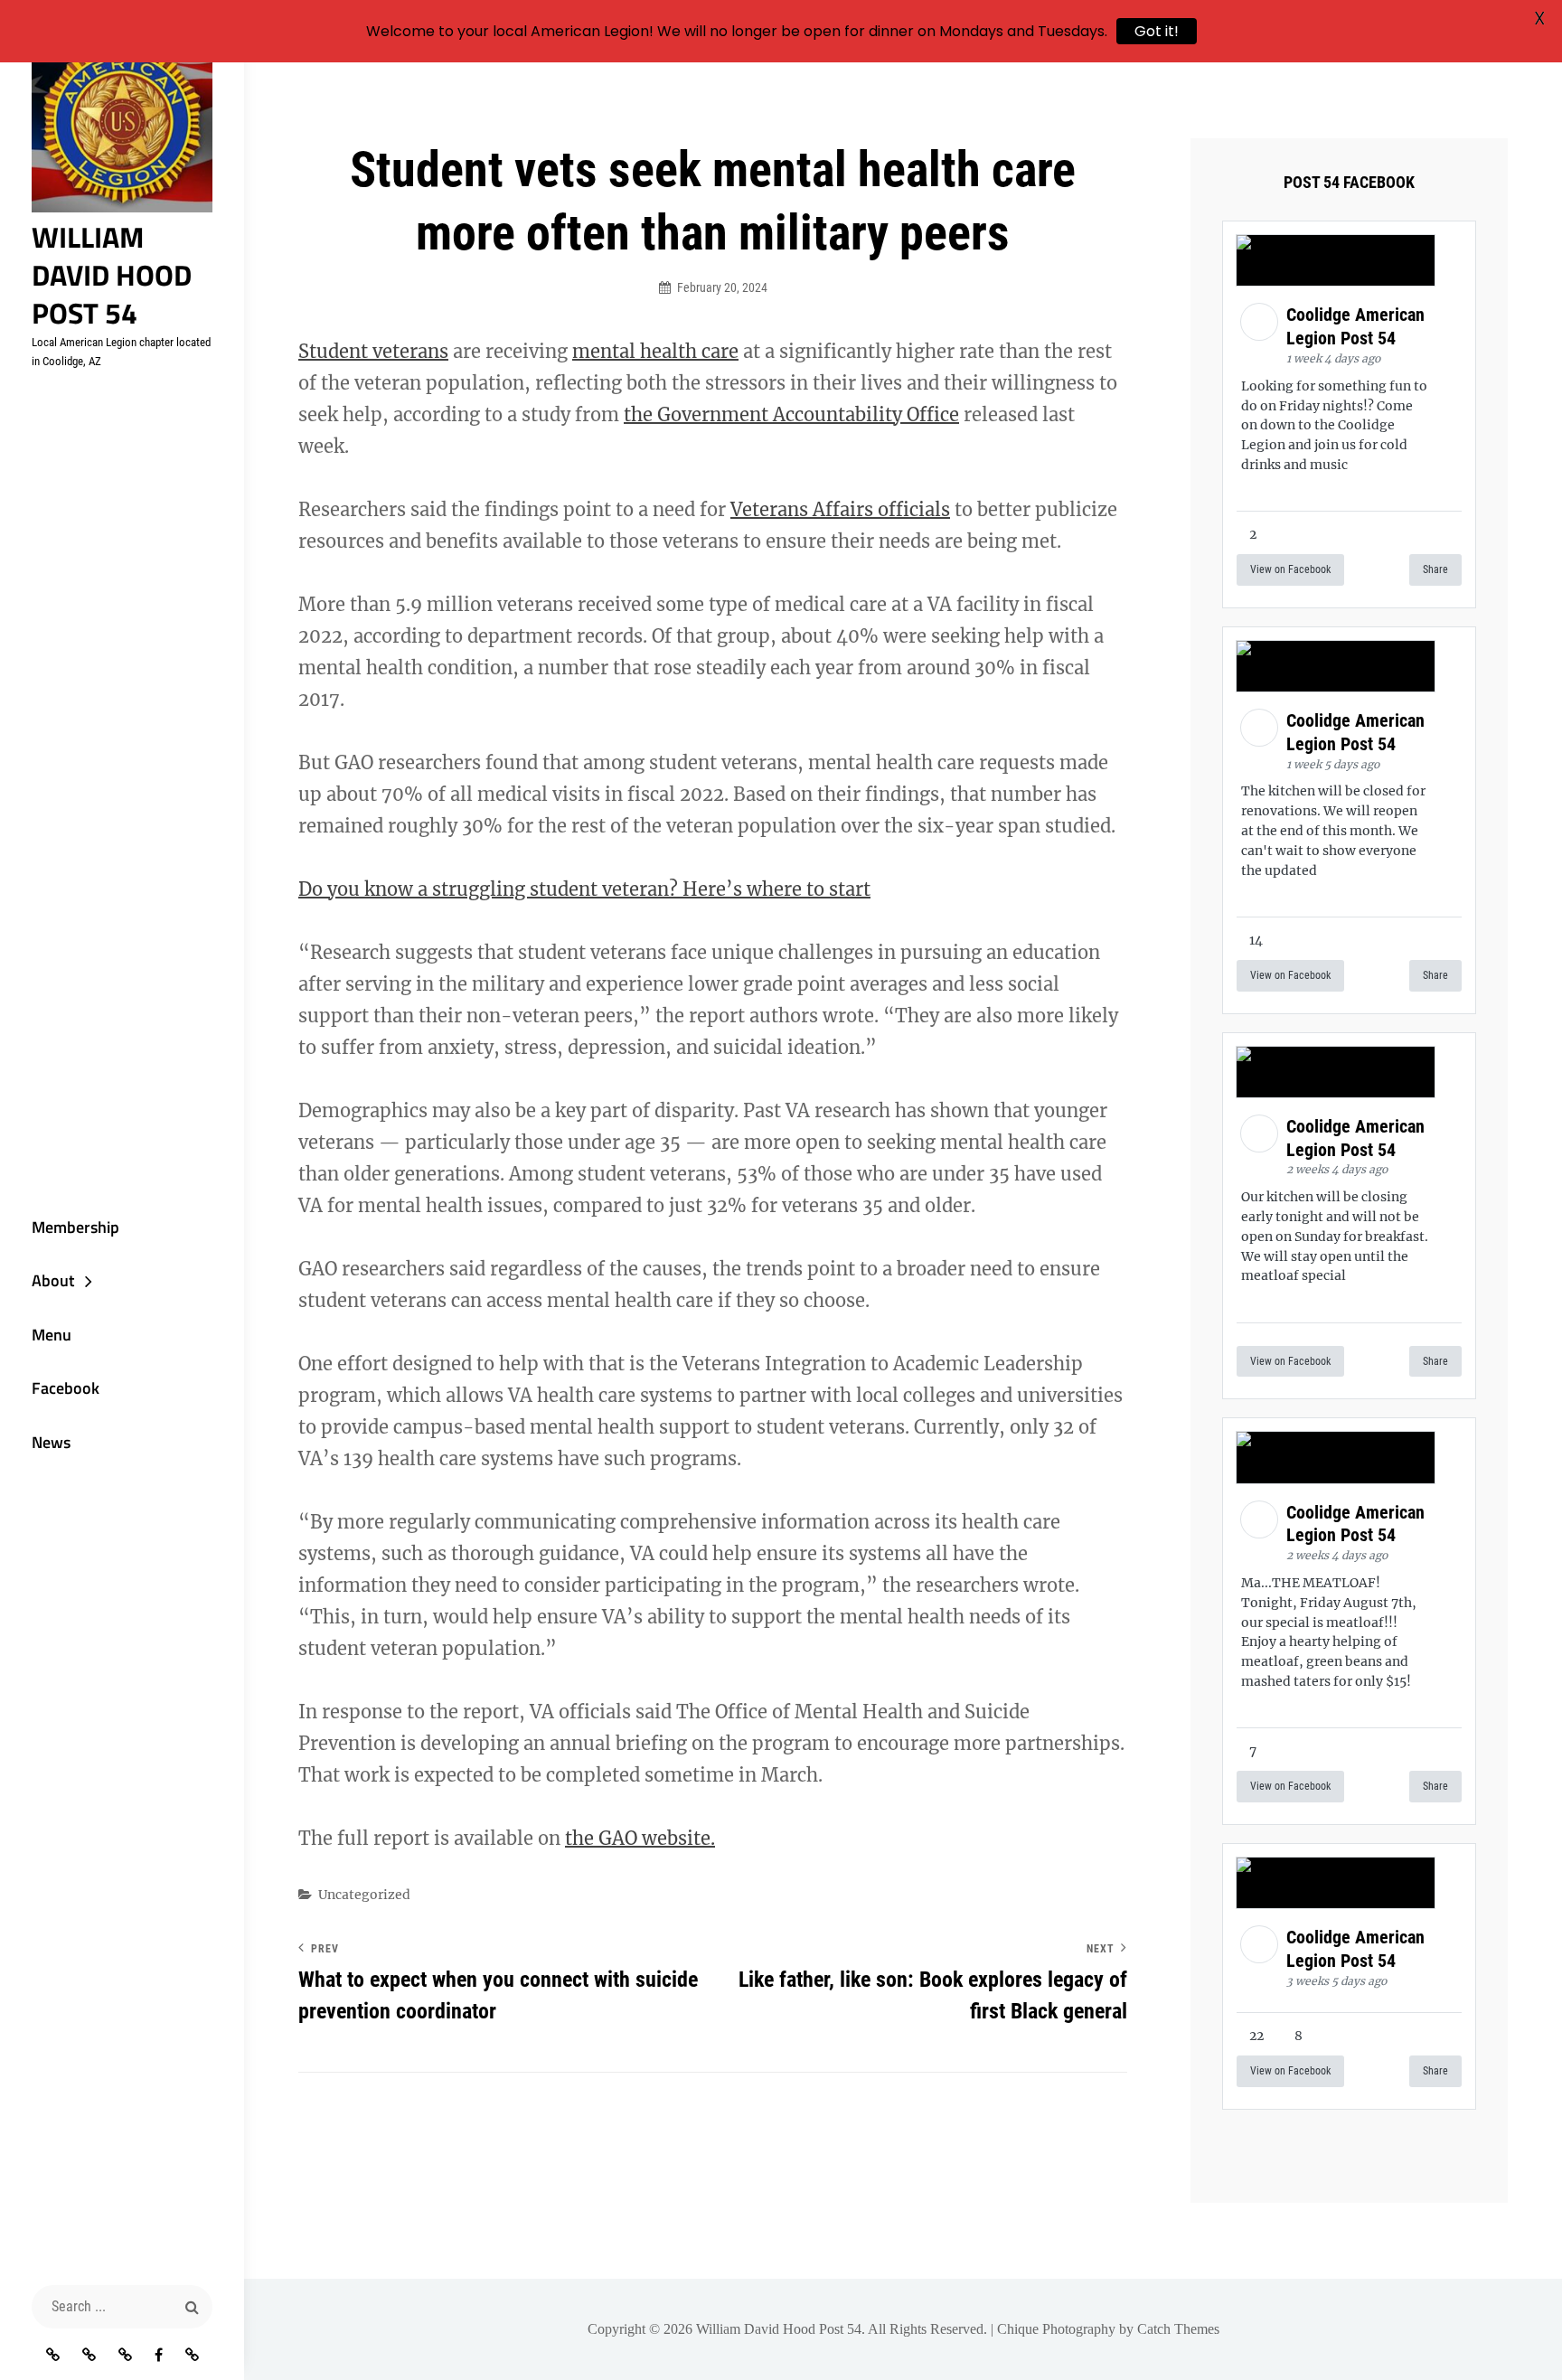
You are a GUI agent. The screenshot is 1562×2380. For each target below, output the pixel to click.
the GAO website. (640, 1838)
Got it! (1157, 31)
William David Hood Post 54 (112, 275)
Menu (52, 1335)
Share (1435, 569)
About (53, 1280)
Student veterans (373, 351)
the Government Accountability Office (791, 414)
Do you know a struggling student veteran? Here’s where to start (584, 889)
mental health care (655, 351)
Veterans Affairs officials (840, 509)
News (51, 1442)
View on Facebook (1290, 569)
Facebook (66, 1388)
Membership (75, 1227)
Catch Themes (1178, 2329)
